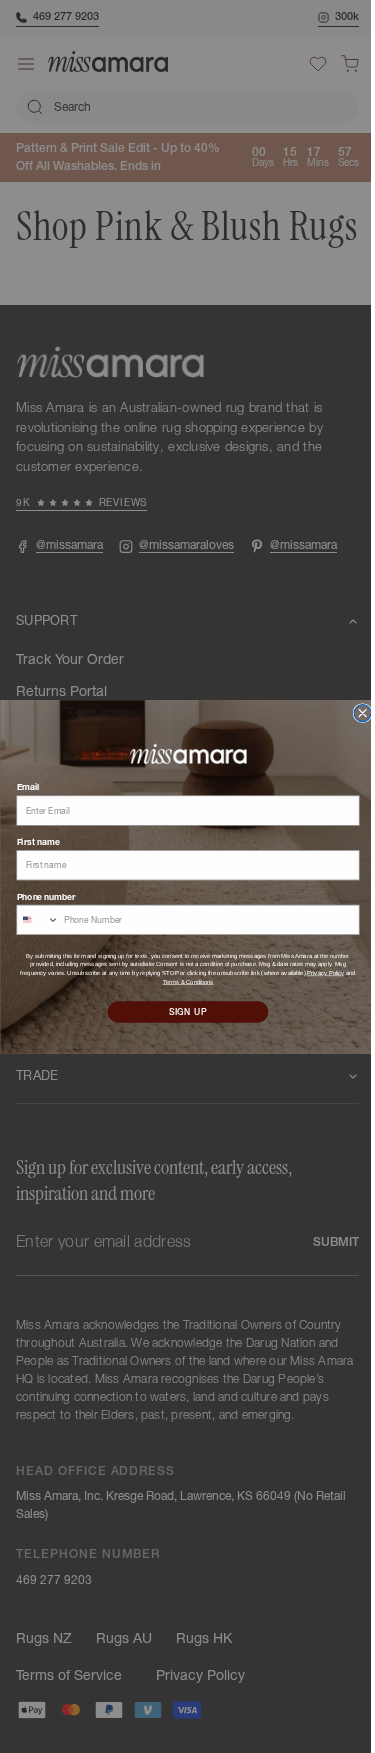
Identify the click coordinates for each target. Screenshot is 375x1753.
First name (30, 841)
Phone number (38, 895)
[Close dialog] (354, 712)
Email (20, 786)
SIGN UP (180, 1011)
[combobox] (30, 919)
